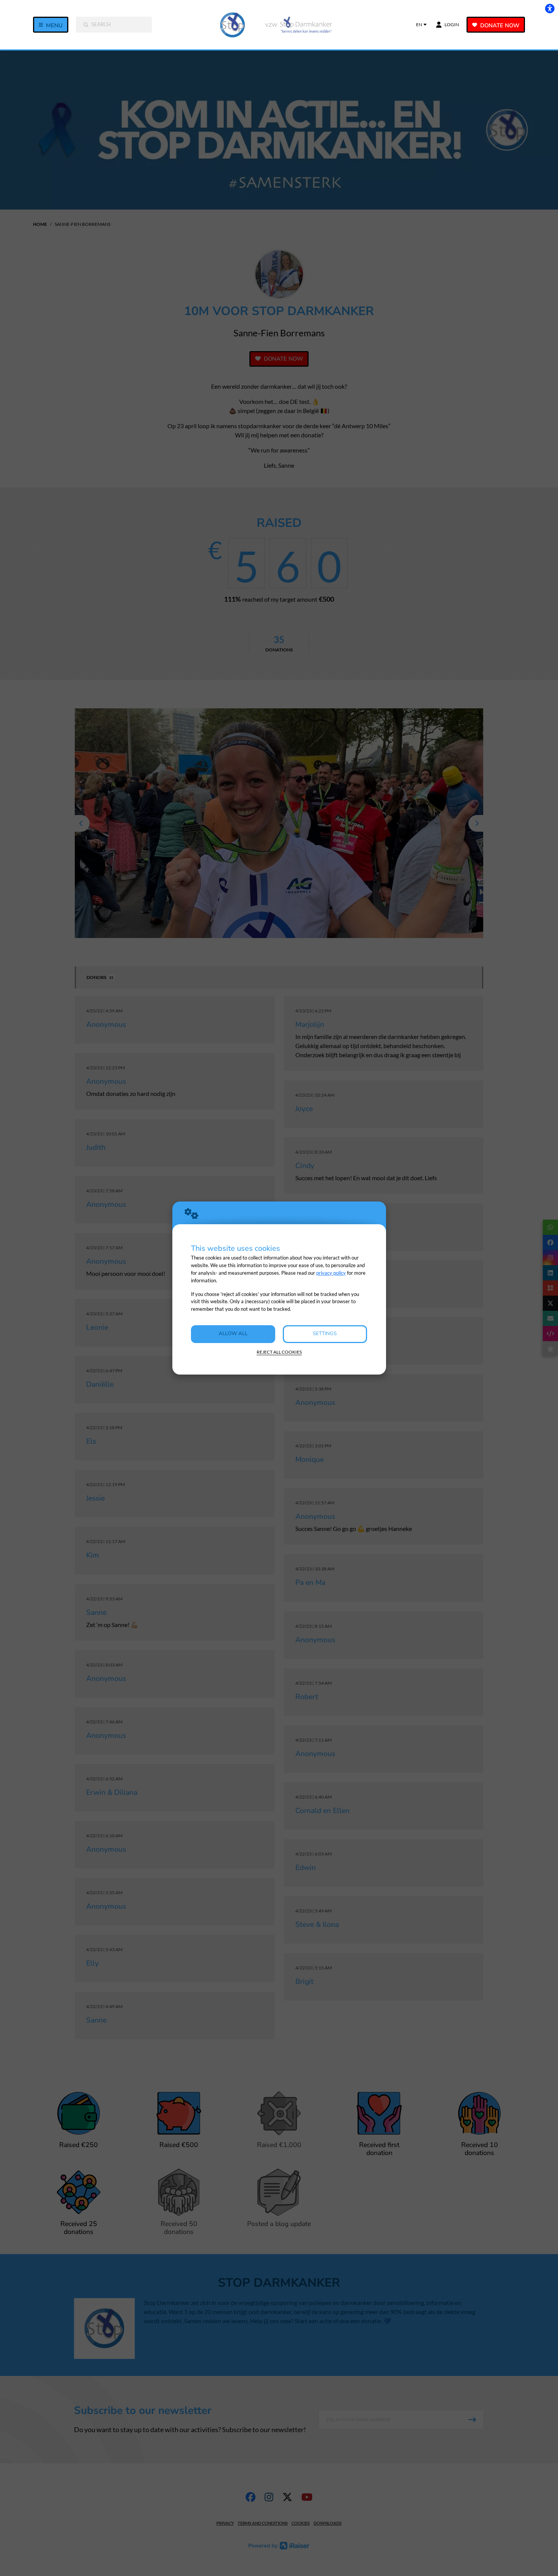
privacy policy (331, 1273)
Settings (325, 1334)
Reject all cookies (279, 1352)
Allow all (233, 1334)
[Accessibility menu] (550, 8)
